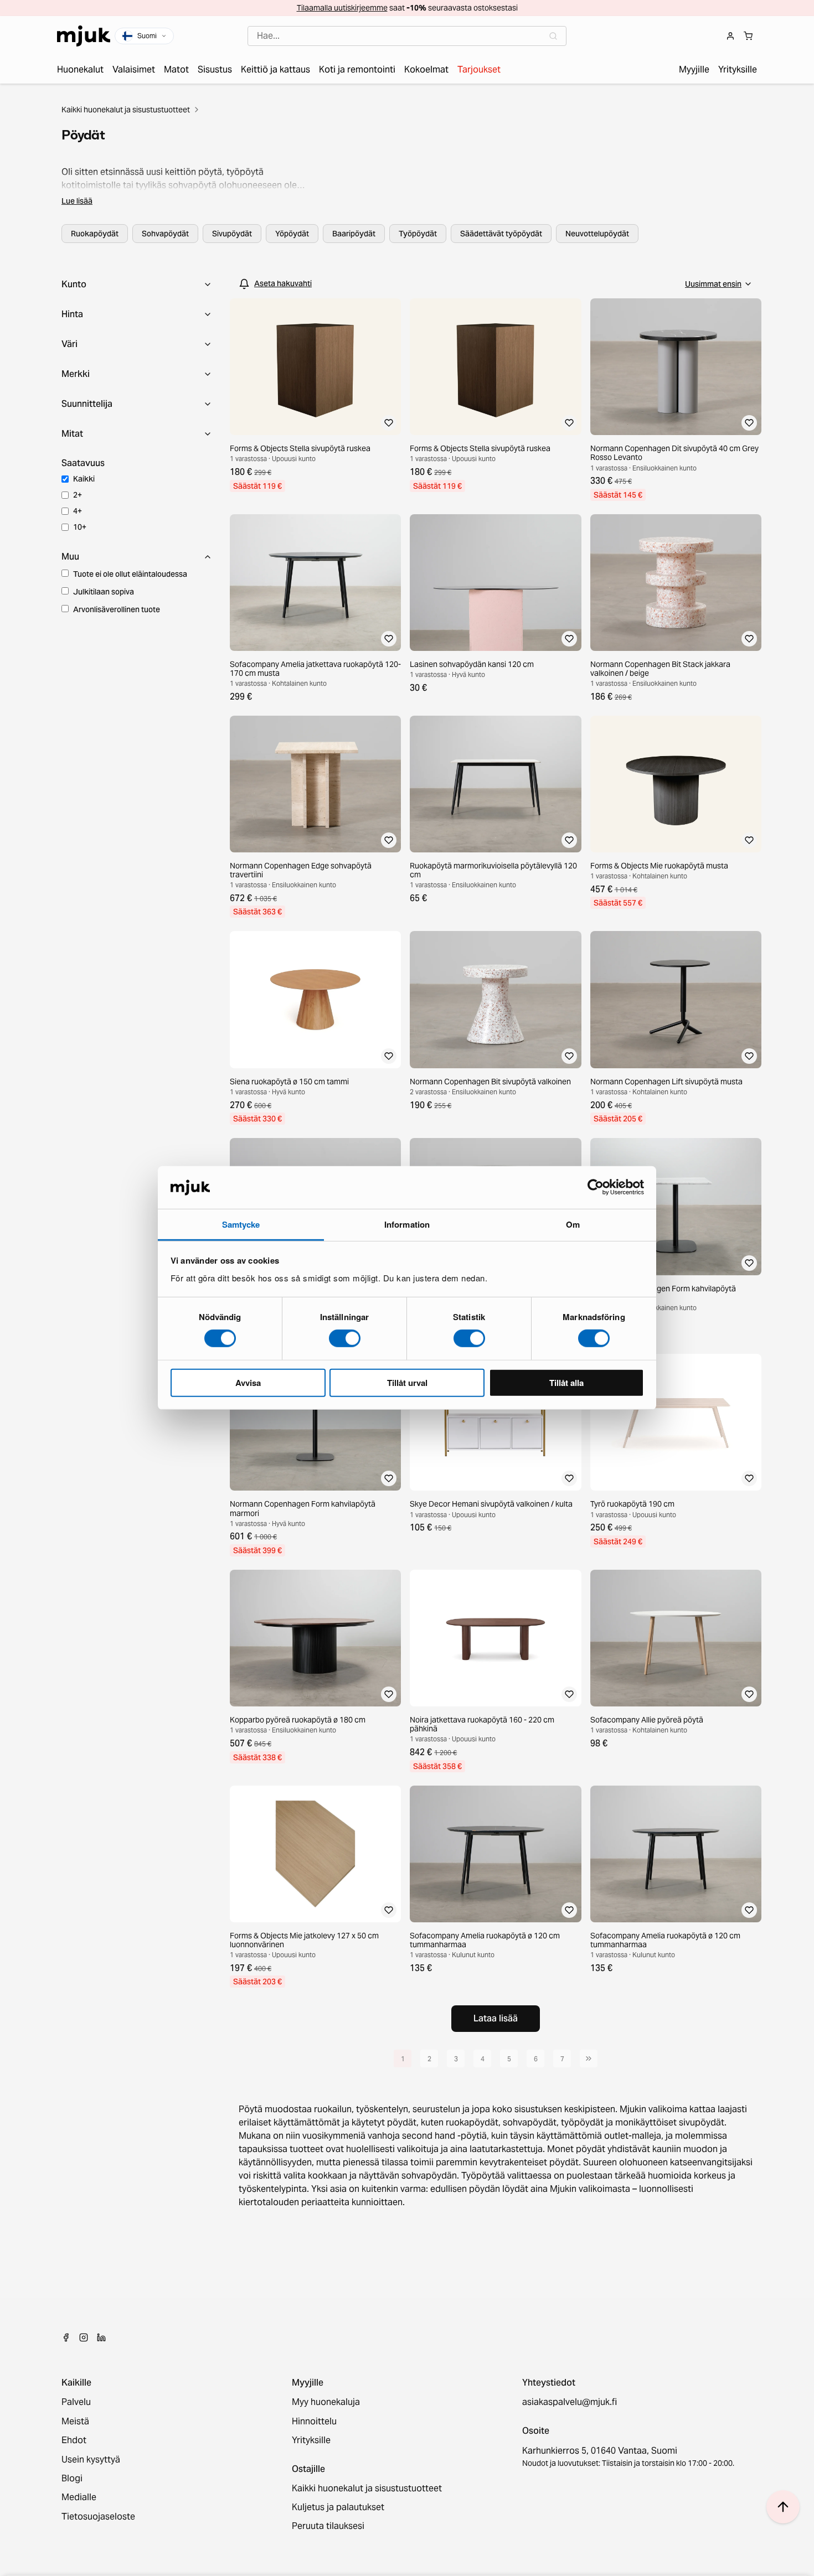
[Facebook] (66, 2337)
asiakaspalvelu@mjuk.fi (570, 2402)
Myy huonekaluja (326, 2402)
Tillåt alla (566, 1382)
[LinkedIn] (101, 2337)
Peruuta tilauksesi (328, 2526)
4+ (78, 511)
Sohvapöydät (165, 234)
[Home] (84, 36)
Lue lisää (77, 201)
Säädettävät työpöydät (501, 234)
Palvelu (76, 2402)
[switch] (345, 1338)
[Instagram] (84, 2337)
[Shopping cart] (748, 36)
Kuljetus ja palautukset (338, 2507)
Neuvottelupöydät (597, 234)
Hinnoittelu (314, 2422)
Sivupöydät (232, 234)
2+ (78, 495)
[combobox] (407, 36)
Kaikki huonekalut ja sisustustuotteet (126, 110)
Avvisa (248, 1382)
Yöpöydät (292, 234)
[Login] (730, 36)
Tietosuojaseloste (98, 2517)
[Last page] (589, 2058)
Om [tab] (573, 1224)
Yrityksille (311, 2440)
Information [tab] (407, 1224)
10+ (80, 527)
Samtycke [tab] (241, 1224)
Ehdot (74, 2440)
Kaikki (84, 479)
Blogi (72, 2479)
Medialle (79, 2497)
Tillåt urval (407, 1382)
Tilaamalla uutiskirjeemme (342, 8)
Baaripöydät (354, 234)
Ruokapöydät (95, 234)
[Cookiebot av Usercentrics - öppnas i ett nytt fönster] (596, 1187)
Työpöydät (418, 234)
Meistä (75, 2422)
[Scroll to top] (783, 2507)
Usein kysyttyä (91, 2460)
